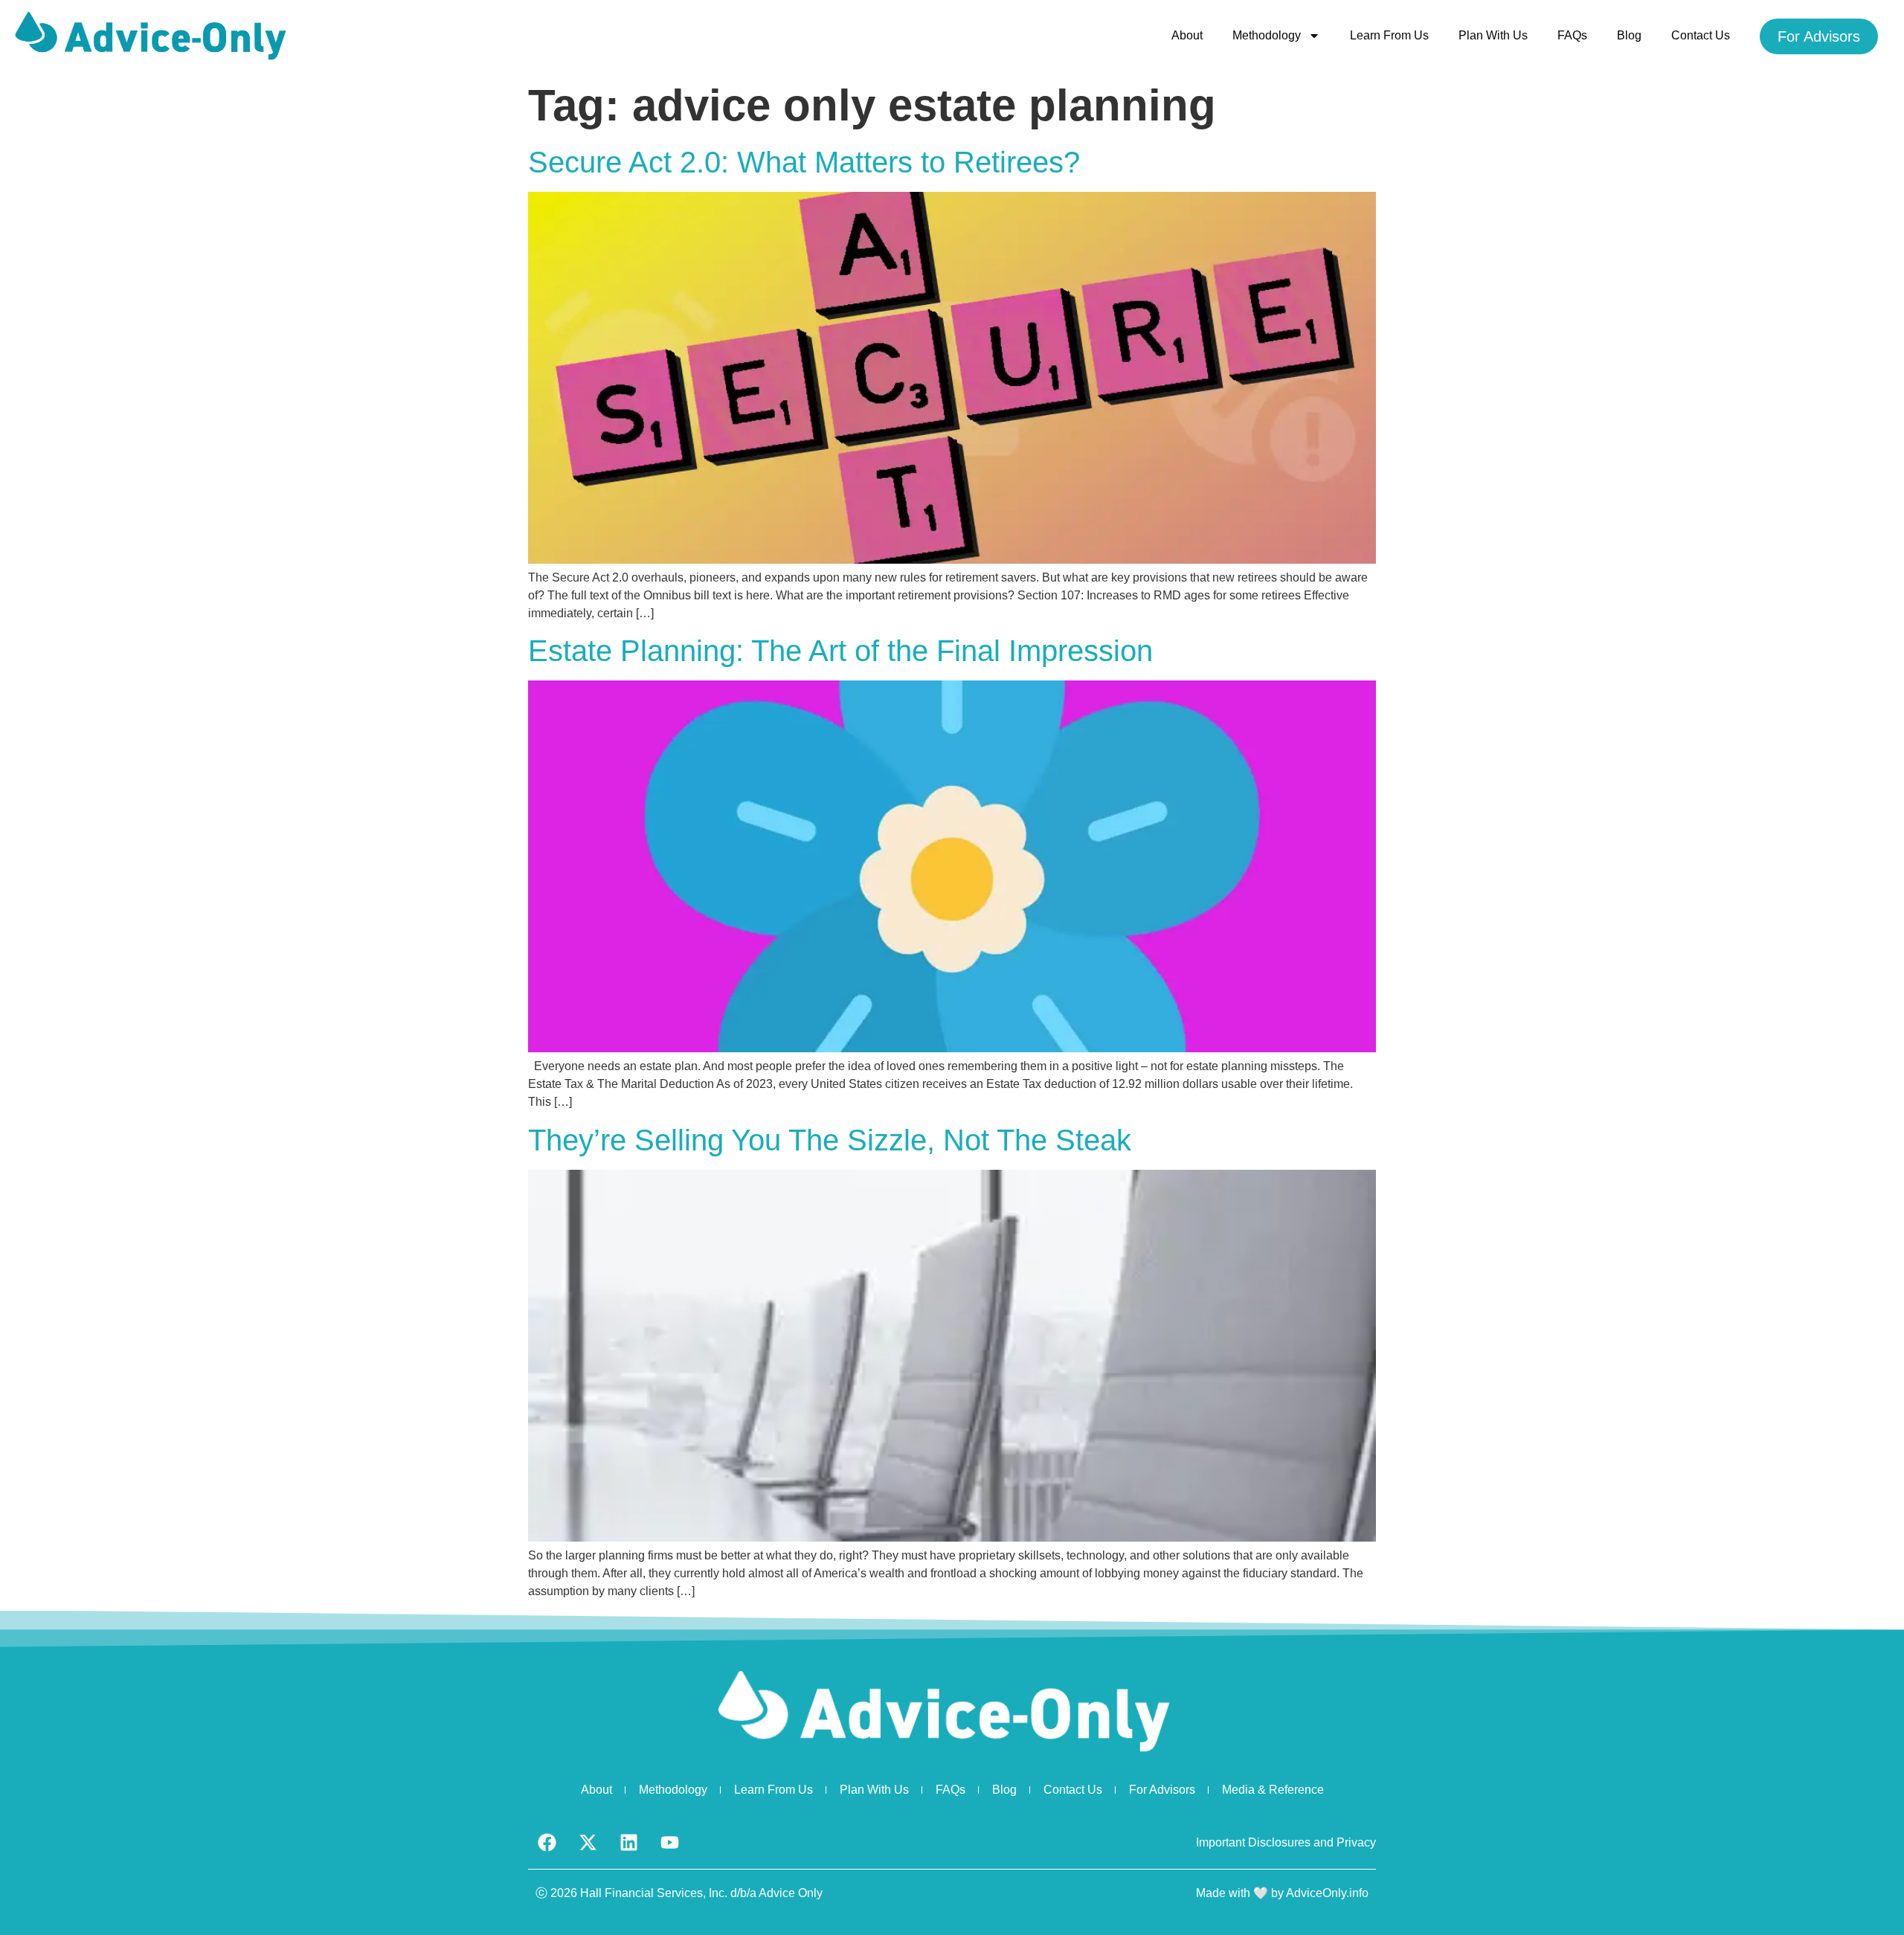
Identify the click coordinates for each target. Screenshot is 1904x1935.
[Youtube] (669, 1843)
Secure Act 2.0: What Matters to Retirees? (804, 162)
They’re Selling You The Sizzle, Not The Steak (830, 1140)
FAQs (1572, 35)
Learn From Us (1389, 35)
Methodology (1267, 35)
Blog (1629, 35)
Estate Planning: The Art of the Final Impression (840, 651)
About (1187, 35)
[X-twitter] (588, 1843)
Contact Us (1701, 35)
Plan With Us (1493, 35)
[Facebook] (547, 1843)
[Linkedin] (628, 1843)
